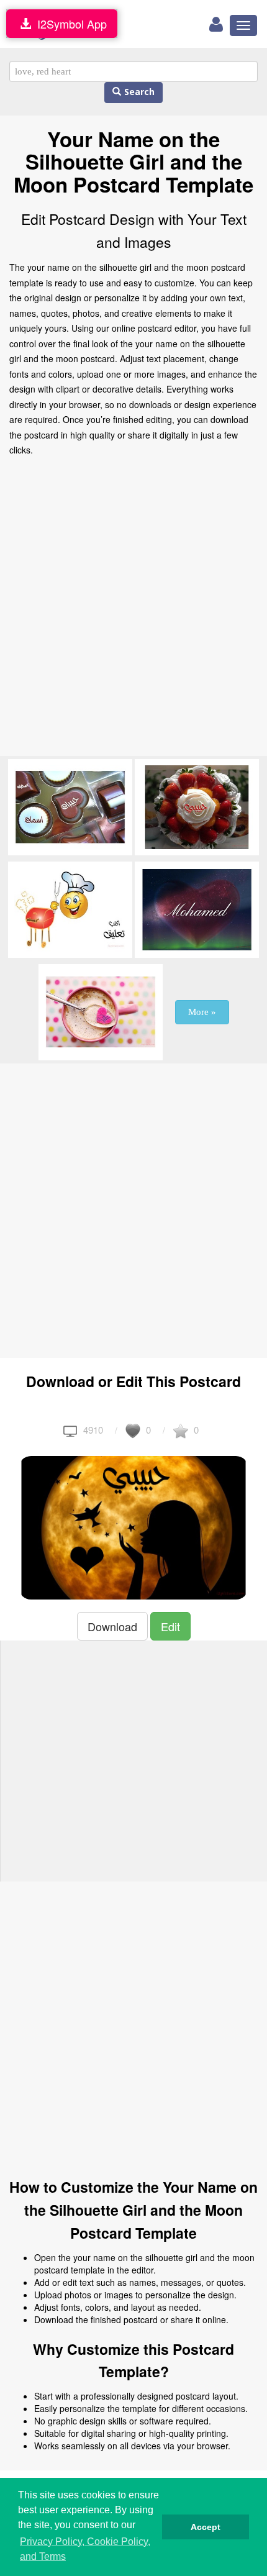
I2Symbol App (69, 24)
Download (112, 1626)
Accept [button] (206, 2527)
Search (138, 92)
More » (202, 1012)
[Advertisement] (133, 610)
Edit (170, 1626)
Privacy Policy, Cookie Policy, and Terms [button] (85, 2549)
